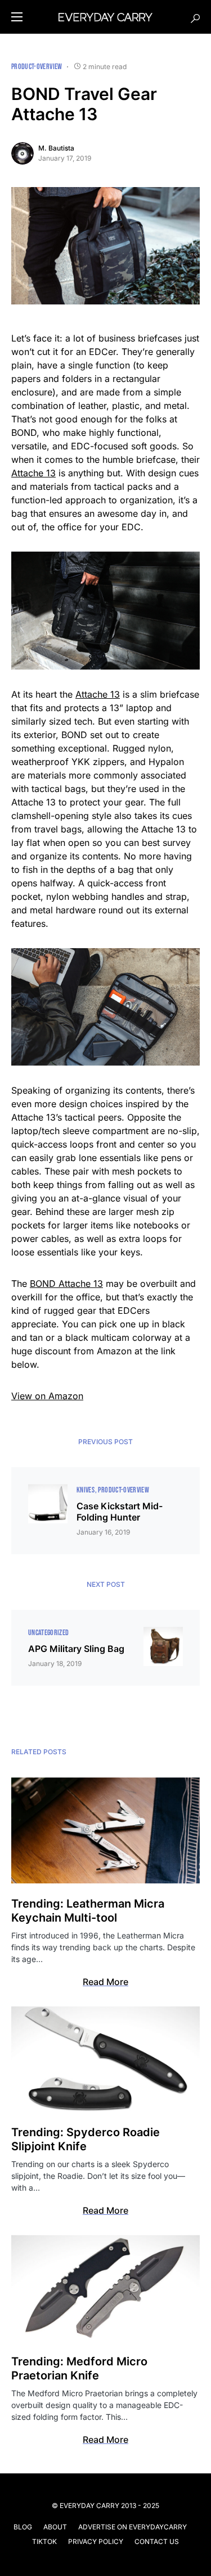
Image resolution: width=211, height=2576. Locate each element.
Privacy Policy (96, 2541)
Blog (23, 2527)
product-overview (37, 67)
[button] (17, 17)
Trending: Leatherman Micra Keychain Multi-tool (88, 1911)
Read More (105, 1982)
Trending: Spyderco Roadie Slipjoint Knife (86, 2139)
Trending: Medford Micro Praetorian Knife (79, 2368)
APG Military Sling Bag (76, 1649)
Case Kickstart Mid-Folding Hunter (120, 1512)
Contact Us (157, 2541)
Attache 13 (33, 473)
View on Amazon (47, 1396)
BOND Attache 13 (66, 1284)
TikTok (44, 2541)
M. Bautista (56, 148)
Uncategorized (49, 1633)
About (55, 2527)
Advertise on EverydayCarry (133, 2527)
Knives (86, 1490)
